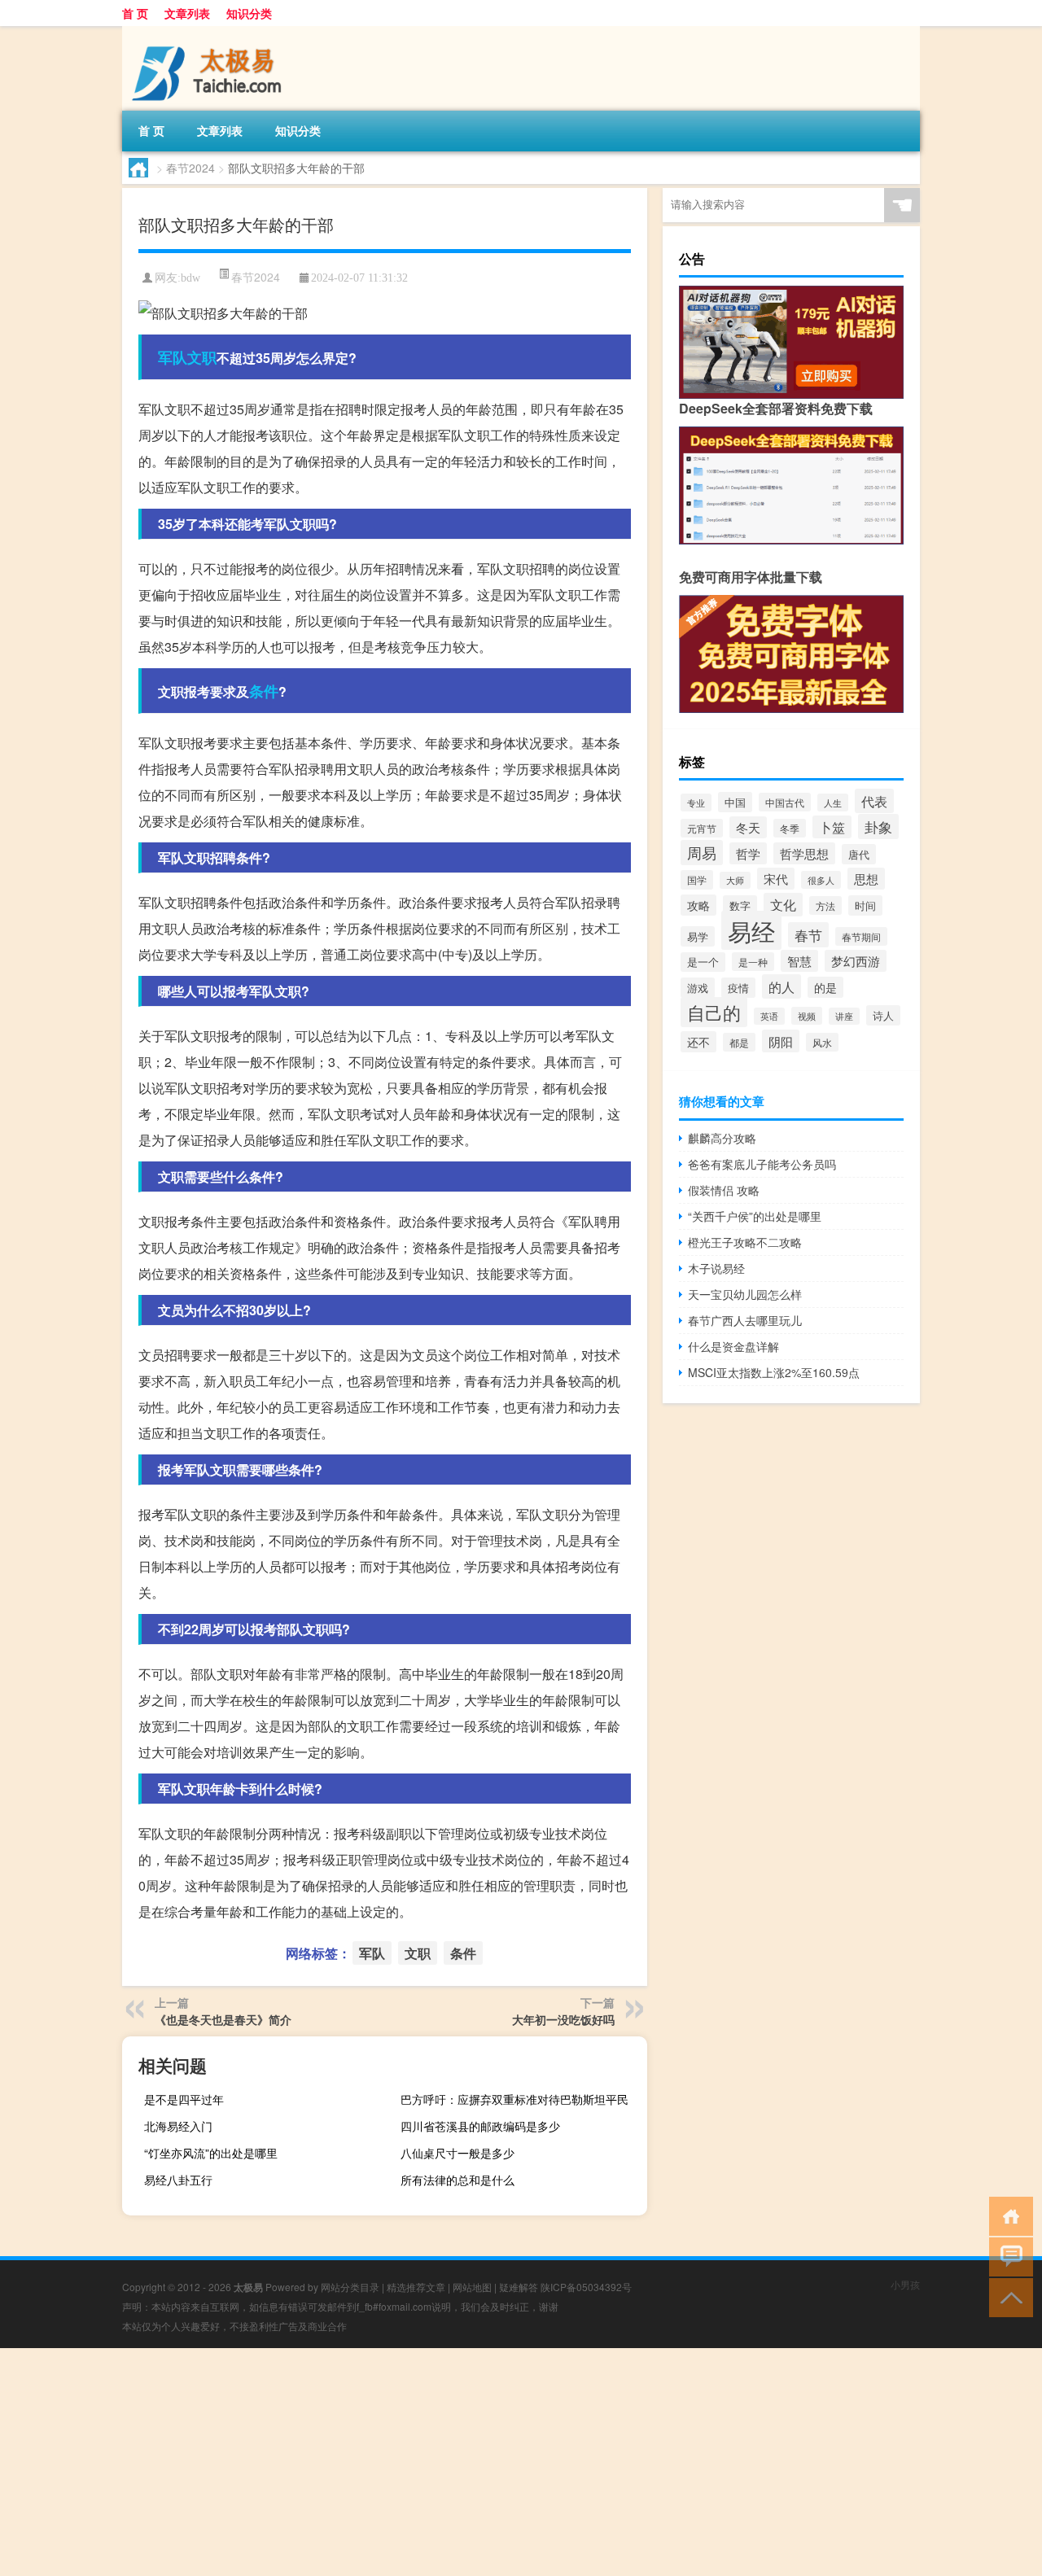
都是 (739, 1042)
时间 (865, 905)
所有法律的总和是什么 (458, 2180)
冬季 (790, 828)
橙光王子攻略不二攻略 (745, 1242)
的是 (825, 987)
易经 (751, 930)
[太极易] (208, 32)
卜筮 (832, 827)
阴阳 (781, 1041)
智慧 (799, 961)
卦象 (878, 827)
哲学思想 (804, 853)
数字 (740, 905)
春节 (808, 935)
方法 (825, 905)
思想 (866, 879)
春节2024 (190, 168)
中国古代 (785, 802)
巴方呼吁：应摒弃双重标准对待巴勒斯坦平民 (514, 2099)
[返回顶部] (1007, 2296)
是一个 (703, 962)
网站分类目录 (350, 2287)
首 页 (135, 13)
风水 (822, 1042)
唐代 (859, 854)
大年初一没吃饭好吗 (563, 2019)
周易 (702, 853)
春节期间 (861, 936)
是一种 (753, 962)
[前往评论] (1007, 2256)
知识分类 (249, 13)
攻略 (698, 905)
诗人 (883, 1015)
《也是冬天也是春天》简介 (223, 2019)
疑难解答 (519, 2287)
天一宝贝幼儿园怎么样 (745, 1294)
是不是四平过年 (184, 2099)
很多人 (821, 880)
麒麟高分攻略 (722, 1138)
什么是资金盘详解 (733, 1346)
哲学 (748, 853)
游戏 (698, 988)
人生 (833, 803)
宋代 (776, 879)
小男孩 (905, 2284)
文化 (783, 905)
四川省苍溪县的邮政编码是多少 (480, 2126)
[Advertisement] (488, 2462)
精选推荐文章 (416, 2287)
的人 (781, 986)
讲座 (844, 1016)
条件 (264, 691)
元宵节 (702, 828)
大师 (735, 880)
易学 (698, 936)
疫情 (738, 988)
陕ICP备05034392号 (586, 2287)
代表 (874, 801)
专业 (696, 803)
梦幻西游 (856, 961)
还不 (698, 1042)
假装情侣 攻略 (724, 1190)
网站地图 (472, 2287)
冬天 (748, 827)
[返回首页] (1007, 2215)
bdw (190, 278)
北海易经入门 (178, 2126)
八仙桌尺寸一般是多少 (458, 2153)
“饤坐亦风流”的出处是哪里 (211, 2153)
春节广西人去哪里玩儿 (745, 1320)
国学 (697, 880)
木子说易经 (716, 1268)
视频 (807, 1016)
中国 (735, 802)
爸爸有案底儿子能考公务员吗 (762, 1164)
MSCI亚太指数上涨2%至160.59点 (774, 1372)
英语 (769, 1016)
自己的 (714, 1012)
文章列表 (187, 13)
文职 (202, 357)
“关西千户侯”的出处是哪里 (755, 1216)
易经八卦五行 (178, 2180)
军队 (173, 357)
